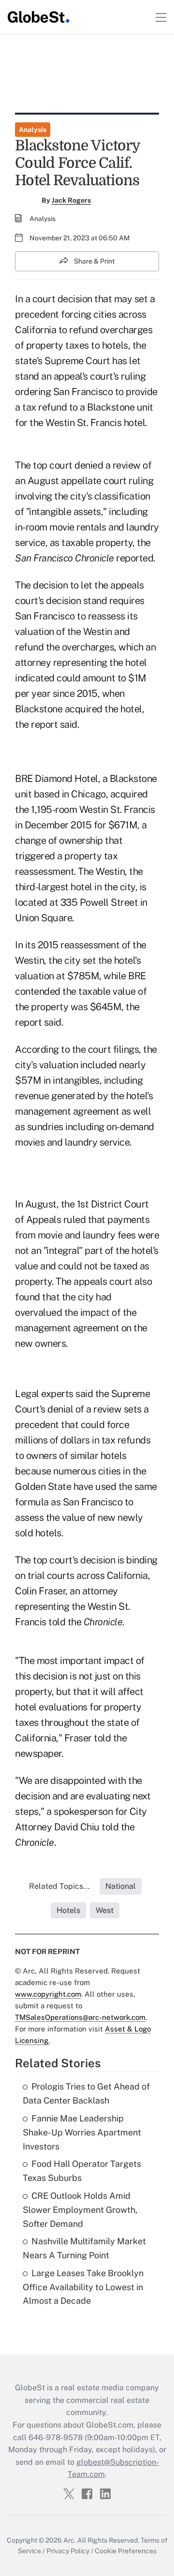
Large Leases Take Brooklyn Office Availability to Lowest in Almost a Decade (83, 2287)
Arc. (70, 2540)
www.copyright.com (48, 1994)
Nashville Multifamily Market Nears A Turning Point (84, 2248)
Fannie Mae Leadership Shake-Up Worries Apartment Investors (82, 2132)
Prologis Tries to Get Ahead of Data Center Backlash (86, 2093)
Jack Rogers (71, 200)
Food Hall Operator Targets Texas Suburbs (82, 2171)
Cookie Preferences (126, 2551)
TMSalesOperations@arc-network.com (80, 2017)
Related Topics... (59, 1886)
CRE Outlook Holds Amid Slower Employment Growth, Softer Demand (80, 2210)
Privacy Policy (68, 2551)
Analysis (33, 130)
